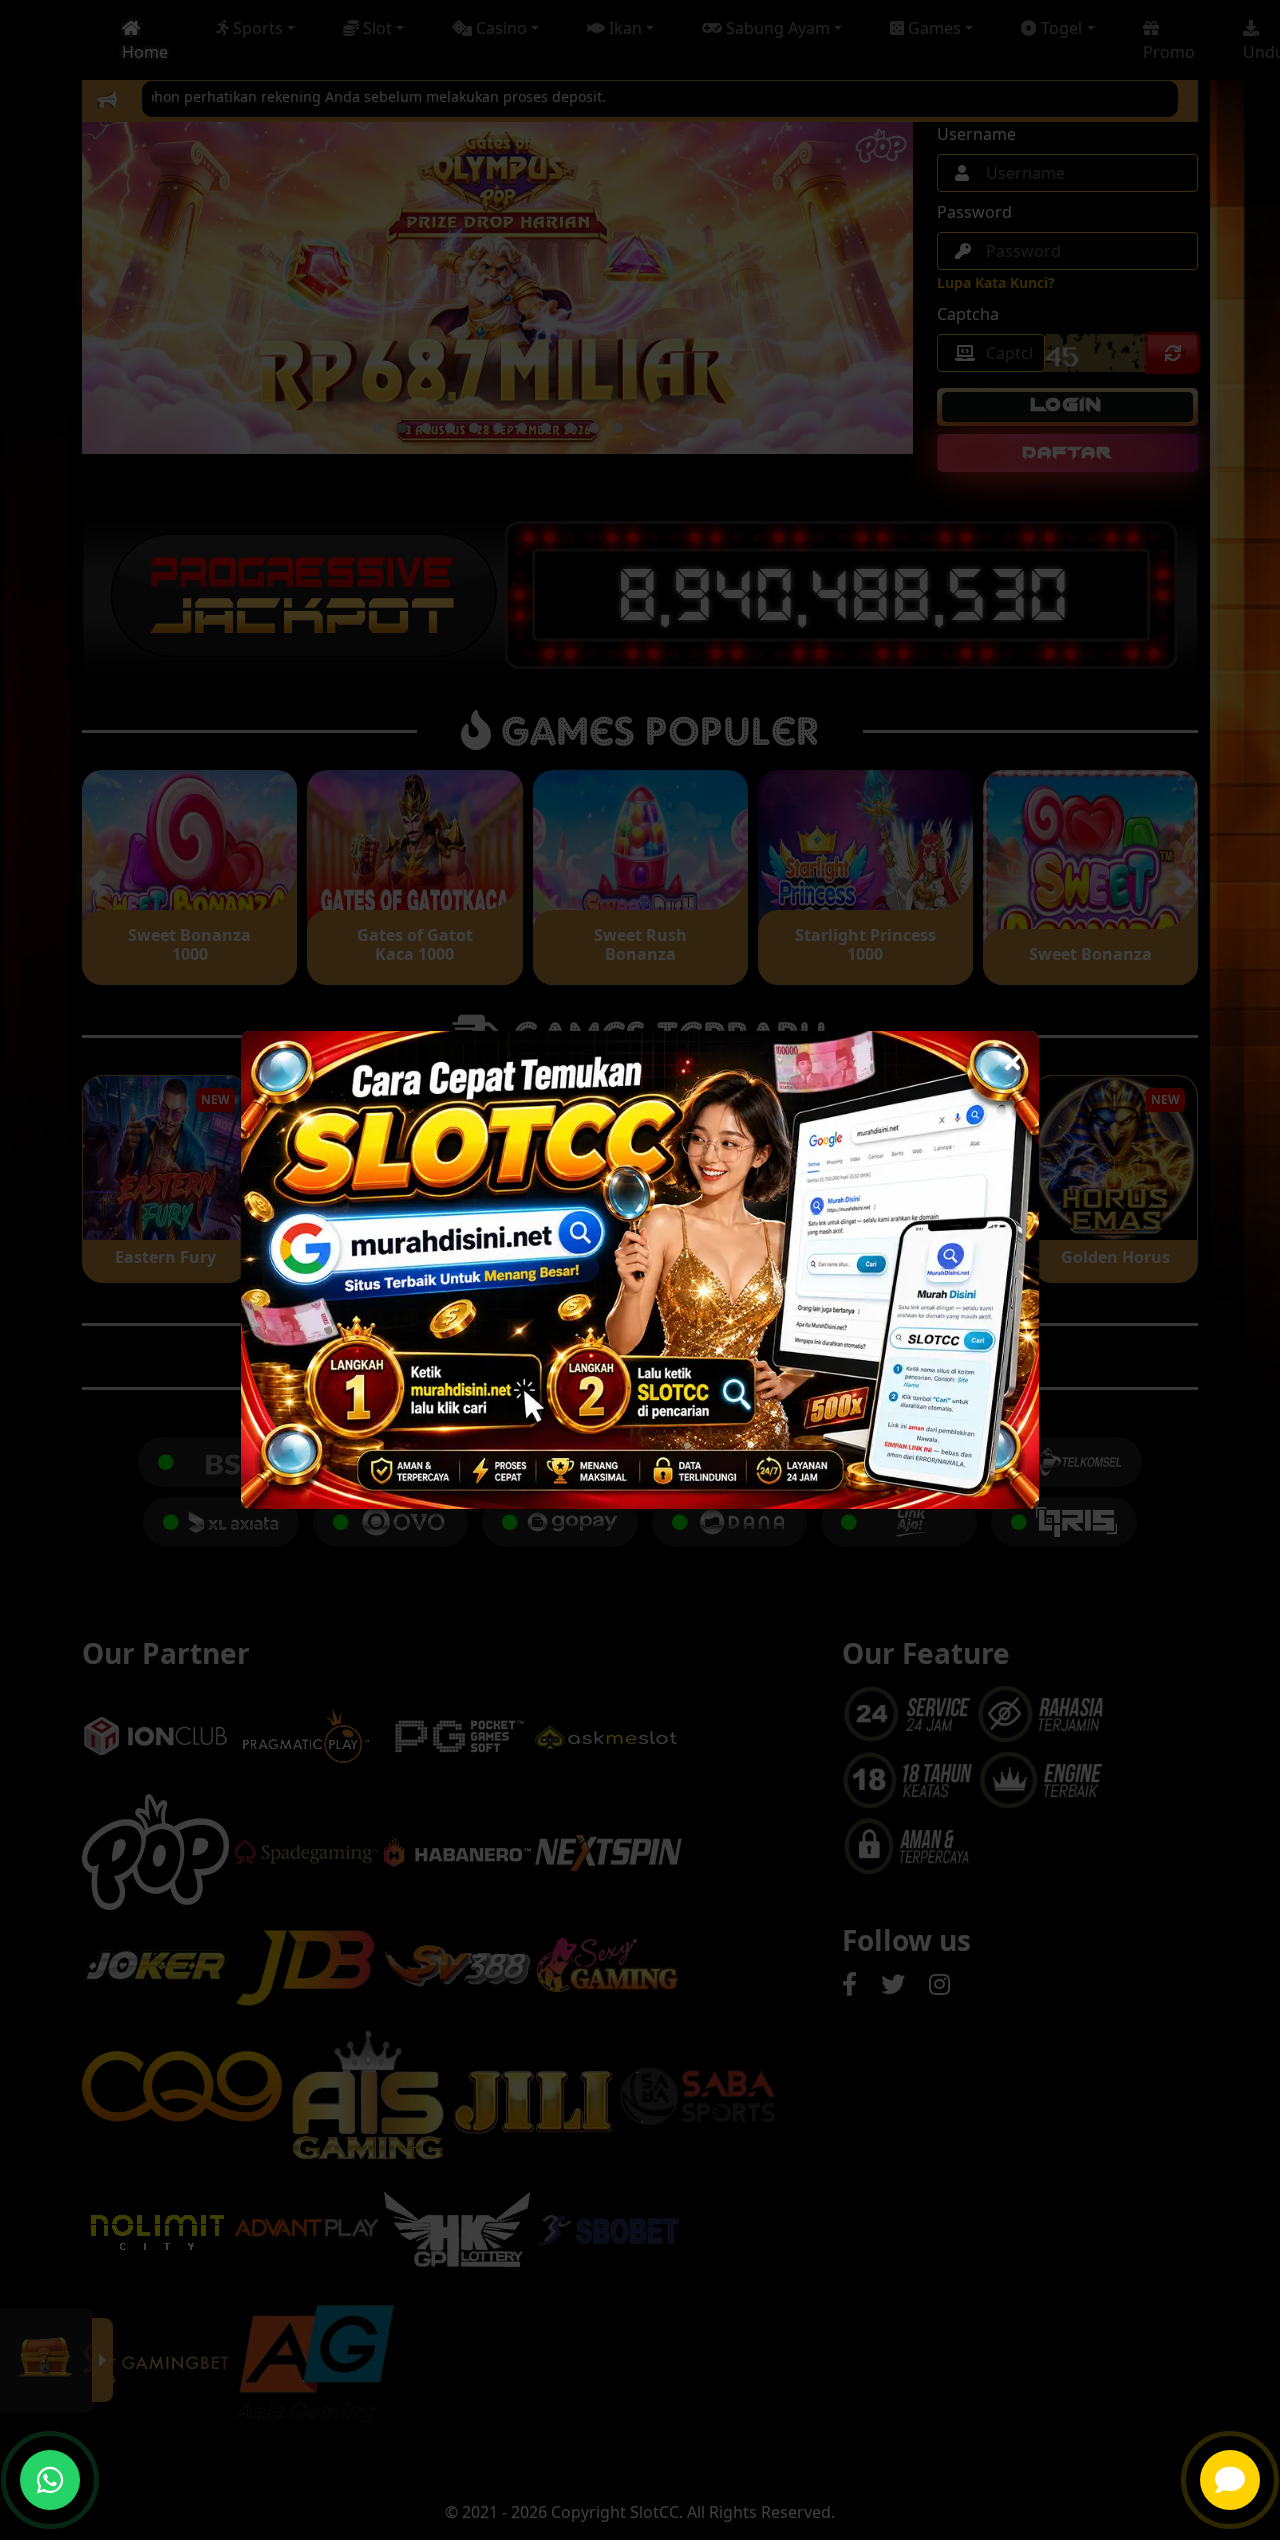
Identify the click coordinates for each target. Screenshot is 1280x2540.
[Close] (1012, 1057)
